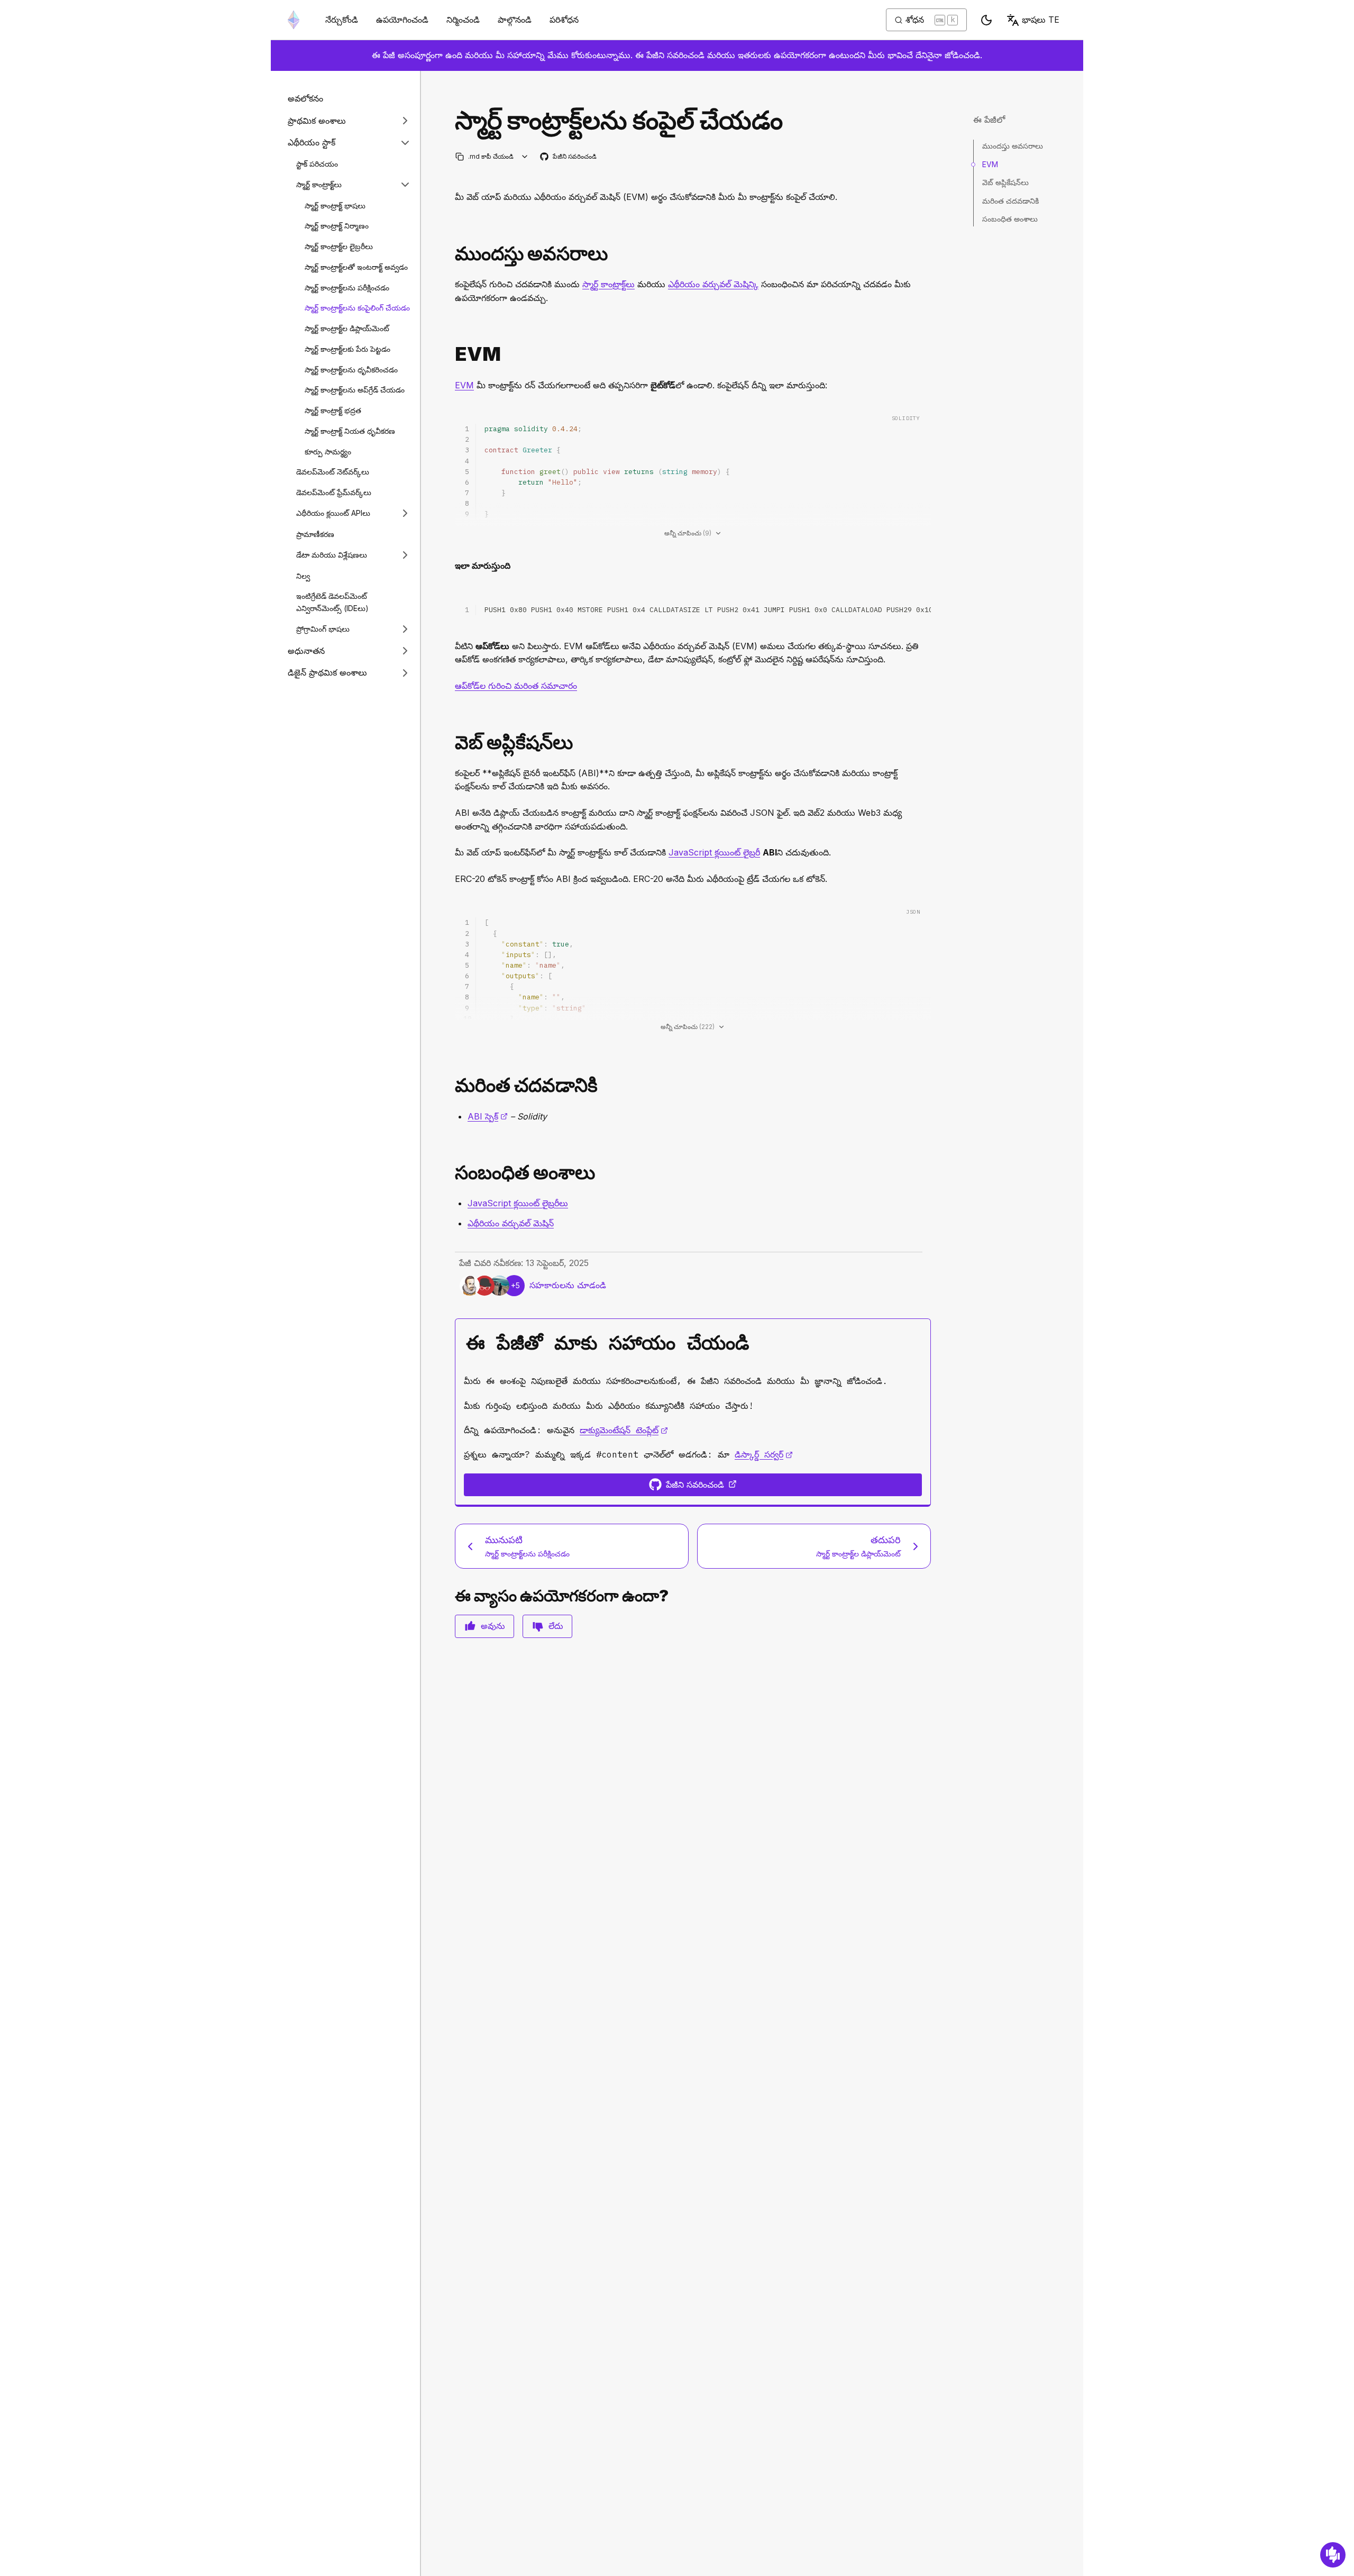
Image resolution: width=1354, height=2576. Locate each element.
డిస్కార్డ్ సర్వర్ (764, 1454)
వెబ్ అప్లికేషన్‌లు (1005, 182)
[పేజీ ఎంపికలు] (525, 156)
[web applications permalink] (451, 743)
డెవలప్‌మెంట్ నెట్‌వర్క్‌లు (333, 472)
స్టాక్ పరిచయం (317, 163)
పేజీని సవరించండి (569, 157)
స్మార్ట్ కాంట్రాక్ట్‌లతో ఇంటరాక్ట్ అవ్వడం (356, 266)
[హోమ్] (294, 20)
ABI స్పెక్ (488, 1116)
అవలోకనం (305, 98)
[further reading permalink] (451, 1085)
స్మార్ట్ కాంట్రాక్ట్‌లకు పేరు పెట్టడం (347, 348)
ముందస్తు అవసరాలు (1013, 146)
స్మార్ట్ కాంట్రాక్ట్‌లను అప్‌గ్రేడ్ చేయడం (355, 390)
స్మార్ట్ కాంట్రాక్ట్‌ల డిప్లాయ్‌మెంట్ (347, 328)
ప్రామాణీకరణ (315, 534)
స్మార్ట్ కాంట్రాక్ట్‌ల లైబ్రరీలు (339, 246)
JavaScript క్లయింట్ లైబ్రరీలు (518, 1203)
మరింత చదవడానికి (1010, 200)
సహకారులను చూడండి (568, 1285)
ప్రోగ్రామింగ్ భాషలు (323, 629)
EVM (464, 385)
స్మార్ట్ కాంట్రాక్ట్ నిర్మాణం (337, 226)
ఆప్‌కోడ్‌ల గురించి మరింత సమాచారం (516, 686)
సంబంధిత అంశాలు (1010, 219)
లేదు (556, 1626)
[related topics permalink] (451, 1173)
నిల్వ (303, 575)
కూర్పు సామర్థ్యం (328, 451)
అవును (493, 1626)
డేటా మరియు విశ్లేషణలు (332, 555)
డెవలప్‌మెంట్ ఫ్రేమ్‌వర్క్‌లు (334, 492)
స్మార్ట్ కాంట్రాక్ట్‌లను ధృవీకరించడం (351, 369)
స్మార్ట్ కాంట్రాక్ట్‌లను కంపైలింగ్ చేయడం (357, 308)
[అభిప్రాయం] (1333, 2555)
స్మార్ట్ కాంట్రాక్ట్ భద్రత (333, 410)
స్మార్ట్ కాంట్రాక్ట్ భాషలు (335, 205)
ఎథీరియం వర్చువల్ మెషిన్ (713, 284)
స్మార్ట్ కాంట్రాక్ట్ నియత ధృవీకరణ (350, 430)
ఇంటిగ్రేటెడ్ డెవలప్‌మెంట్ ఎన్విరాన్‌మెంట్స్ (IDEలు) (332, 602)
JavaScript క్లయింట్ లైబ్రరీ (714, 852)
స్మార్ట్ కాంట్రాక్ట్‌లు (319, 184)
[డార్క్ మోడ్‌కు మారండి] (986, 20)
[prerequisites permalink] (451, 254)
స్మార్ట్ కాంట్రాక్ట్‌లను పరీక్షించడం (347, 287)
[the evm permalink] (451, 354)
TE (1041, 20)
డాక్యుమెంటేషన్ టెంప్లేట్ (624, 1430)
